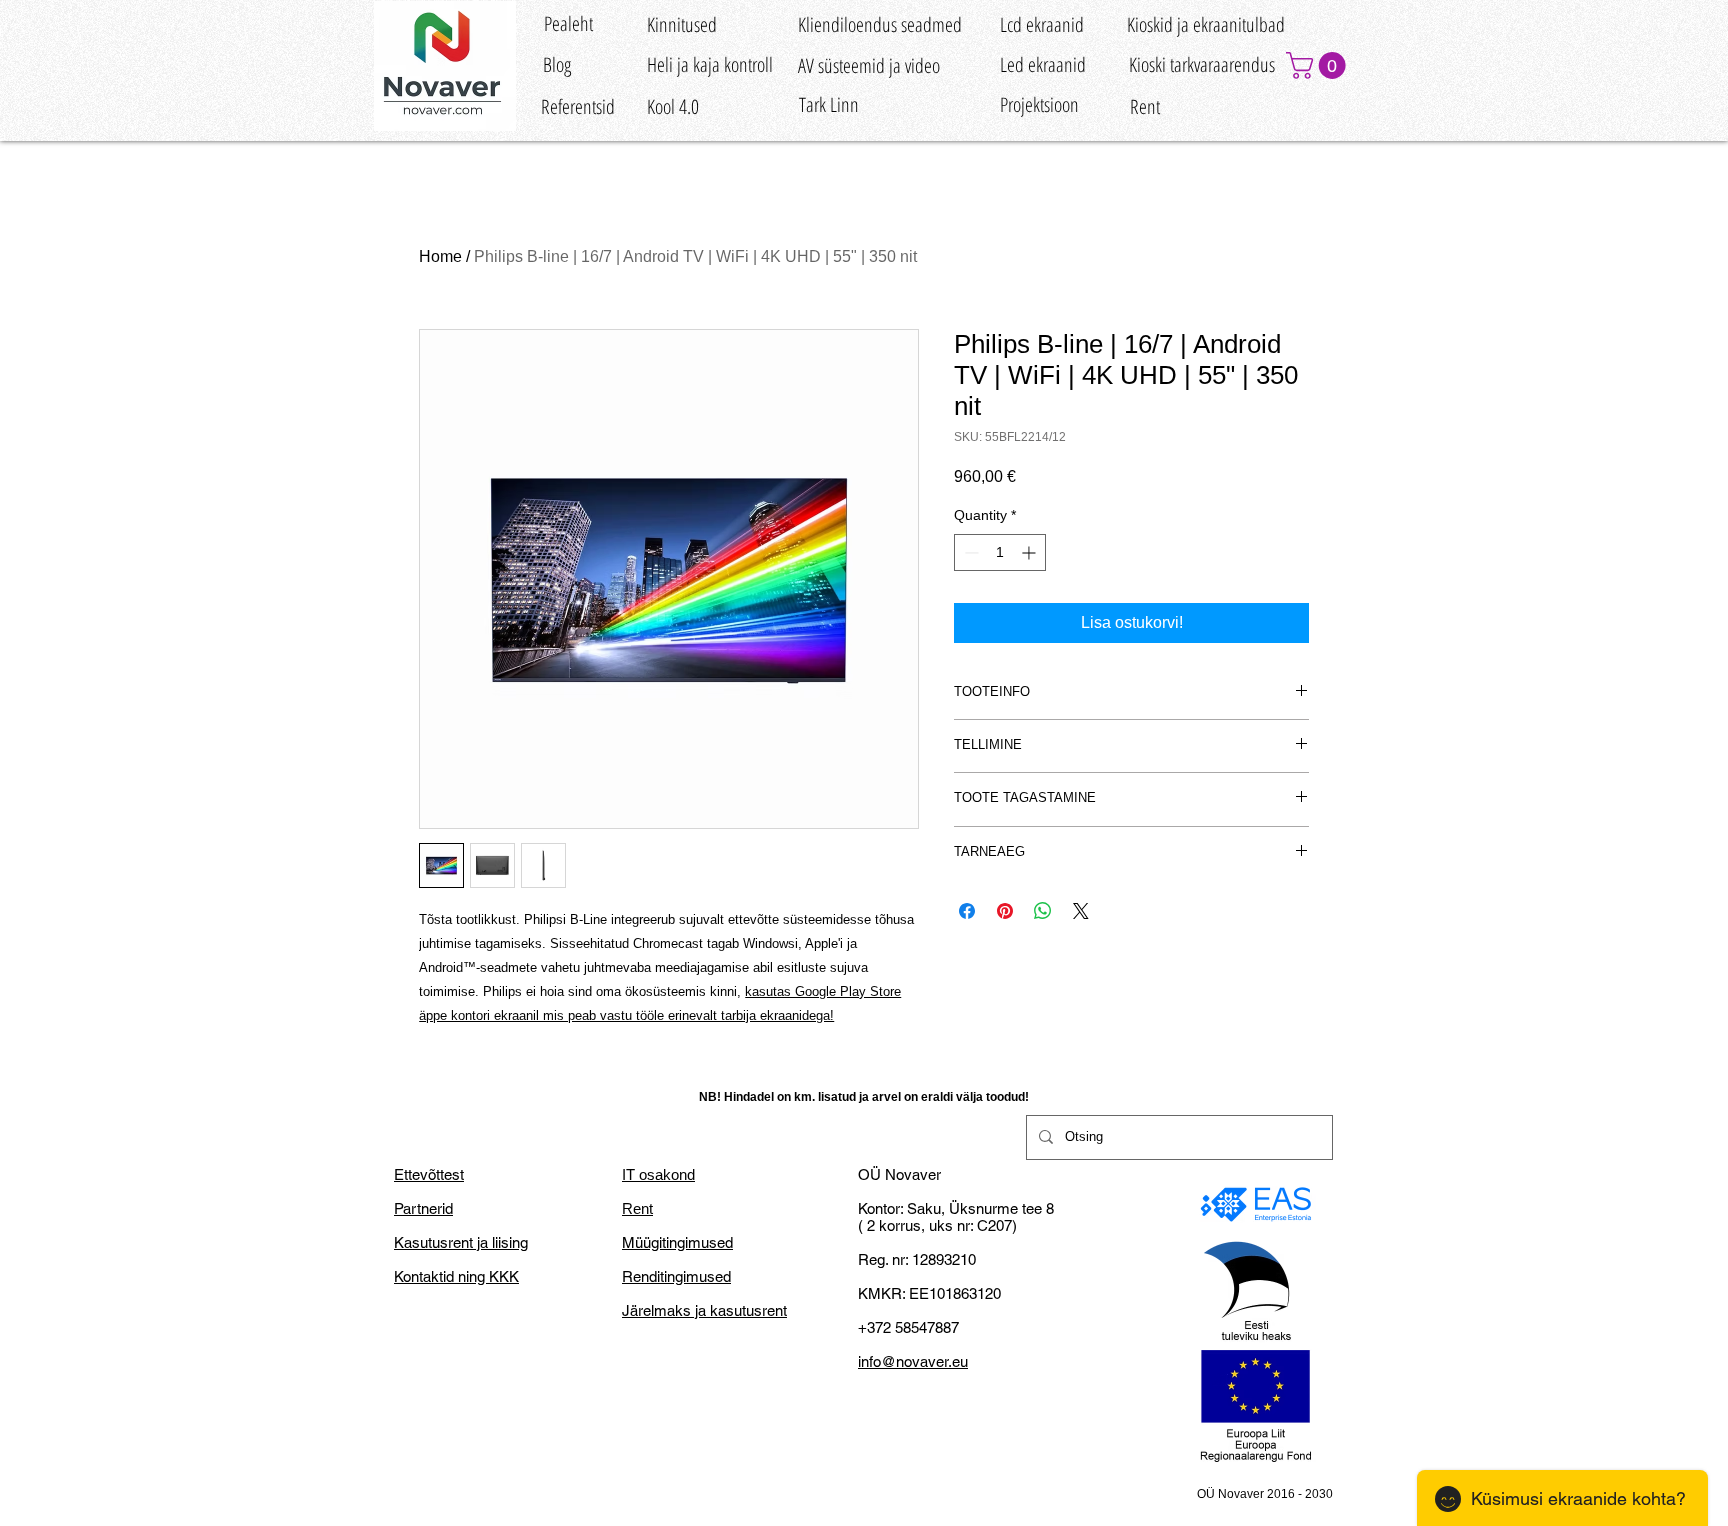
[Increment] (1030, 552)
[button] (1319, 65)
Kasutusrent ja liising (461, 1242)
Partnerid (423, 1208)
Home (440, 256)
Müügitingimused (677, 1242)
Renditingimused (676, 1276)
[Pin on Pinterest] (1005, 911)
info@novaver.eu (913, 1361)
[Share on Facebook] (967, 911)
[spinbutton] (1000, 552)
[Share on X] (1081, 911)
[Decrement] (969, 552)
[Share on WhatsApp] (1043, 911)
